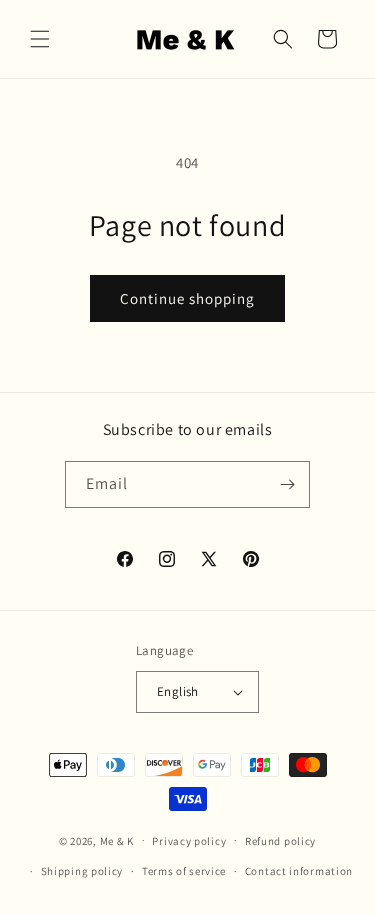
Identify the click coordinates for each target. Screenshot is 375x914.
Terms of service (184, 871)
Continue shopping (187, 298)
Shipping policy (82, 871)
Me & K (117, 840)
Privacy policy (189, 841)
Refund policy (280, 841)
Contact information (299, 871)
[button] (40, 39)
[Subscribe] (287, 484)
